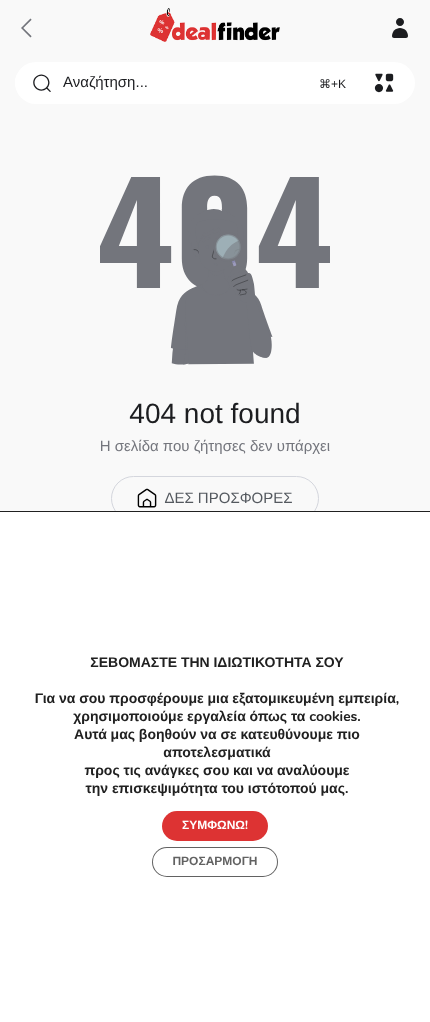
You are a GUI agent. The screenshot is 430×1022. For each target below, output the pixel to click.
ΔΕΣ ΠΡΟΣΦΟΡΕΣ (228, 498)
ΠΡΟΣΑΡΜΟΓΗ (214, 862)
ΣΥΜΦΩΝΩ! (215, 826)
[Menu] (384, 83)
